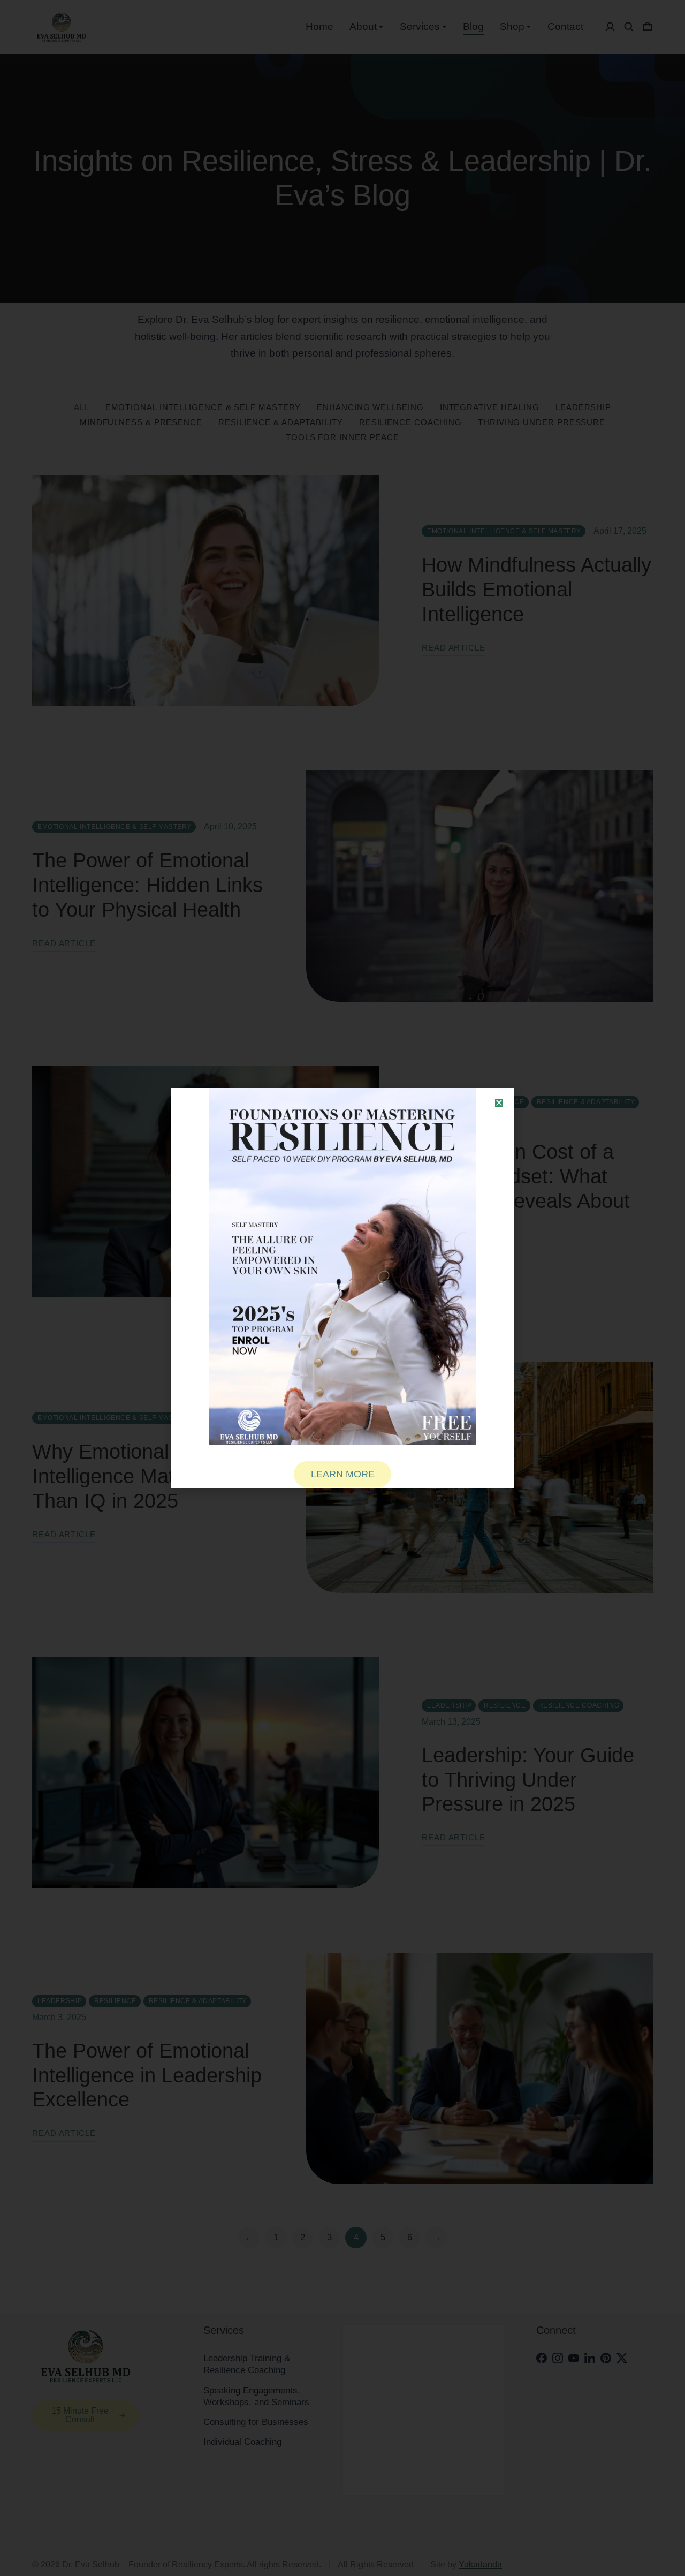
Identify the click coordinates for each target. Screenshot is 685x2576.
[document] (342, 1288)
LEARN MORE (343, 1474)
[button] (499, 1103)
